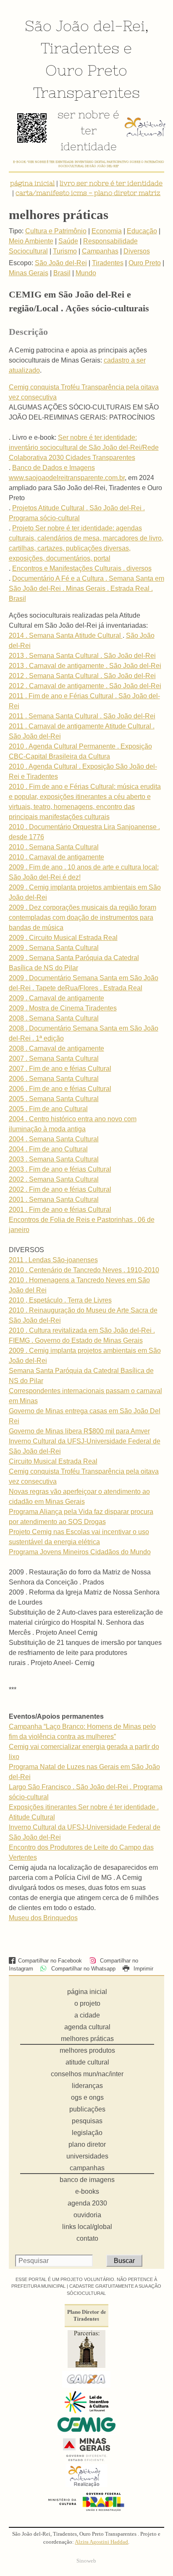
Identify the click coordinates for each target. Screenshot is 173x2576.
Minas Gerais (29, 273)
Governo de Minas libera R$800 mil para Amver (79, 1431)
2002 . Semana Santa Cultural (54, 1179)
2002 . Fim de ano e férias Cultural (60, 1189)
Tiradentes (80, 48)
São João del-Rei (85, 26)
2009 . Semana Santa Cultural (54, 948)
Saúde (68, 241)
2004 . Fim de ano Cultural (48, 1149)
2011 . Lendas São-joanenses (53, 1260)
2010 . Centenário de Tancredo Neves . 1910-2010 (84, 1270)
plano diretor (87, 2144)
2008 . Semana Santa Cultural (54, 1018)
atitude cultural (87, 2062)
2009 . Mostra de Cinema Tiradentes (63, 1008)
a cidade (87, 2015)
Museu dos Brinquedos (43, 1918)
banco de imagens (87, 2180)
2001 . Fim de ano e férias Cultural (60, 1210)
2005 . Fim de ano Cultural (48, 1109)
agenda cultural (87, 2027)
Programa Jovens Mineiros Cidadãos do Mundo (80, 1552)
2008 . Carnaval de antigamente (56, 1048)
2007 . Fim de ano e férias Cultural (60, 1069)
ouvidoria (87, 2215)
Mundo (86, 273)
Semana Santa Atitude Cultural (76, 636)
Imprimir (143, 1969)
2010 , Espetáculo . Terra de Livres (60, 1300)
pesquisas (87, 2121)
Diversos (137, 251)
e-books (87, 2191)
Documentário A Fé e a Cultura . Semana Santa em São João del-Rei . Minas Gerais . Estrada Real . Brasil (86, 589)
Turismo (65, 251)
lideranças (87, 2086)
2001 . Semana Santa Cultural (54, 1199)
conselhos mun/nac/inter (87, 2074)
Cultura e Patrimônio (56, 231)
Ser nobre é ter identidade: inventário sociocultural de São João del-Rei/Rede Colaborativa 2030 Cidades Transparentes (84, 448)
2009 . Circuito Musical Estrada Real (63, 938)
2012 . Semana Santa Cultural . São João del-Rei (82, 676)
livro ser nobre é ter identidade (111, 183)
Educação (142, 231)
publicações (87, 2109)
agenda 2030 (87, 2203)
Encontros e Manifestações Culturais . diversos (82, 568)
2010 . (19, 1280)
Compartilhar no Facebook (50, 1961)
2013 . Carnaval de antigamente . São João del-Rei (85, 666)
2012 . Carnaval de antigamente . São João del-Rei (85, 686)
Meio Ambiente (31, 241)
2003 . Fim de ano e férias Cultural (60, 1169)
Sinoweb (86, 2561)
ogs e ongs (87, 2097)
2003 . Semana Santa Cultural (54, 1159)
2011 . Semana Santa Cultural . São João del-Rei (82, 716)
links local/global (87, 2227)
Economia (107, 231)
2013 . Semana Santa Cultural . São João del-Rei (82, 656)
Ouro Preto (86, 70)
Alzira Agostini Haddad (101, 2542)
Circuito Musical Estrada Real (53, 1461)
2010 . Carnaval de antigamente (56, 857)
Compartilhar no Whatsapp (82, 1969)
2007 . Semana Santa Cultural (54, 1058)
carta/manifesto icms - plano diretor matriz (88, 193)
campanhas (87, 2168)
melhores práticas (87, 2039)
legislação (87, 2133)
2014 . (19, 636)
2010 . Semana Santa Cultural (54, 847)
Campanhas (100, 251)
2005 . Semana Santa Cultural (54, 1099)
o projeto (87, 2003)
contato (87, 2238)
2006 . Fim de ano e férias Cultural (60, 1089)
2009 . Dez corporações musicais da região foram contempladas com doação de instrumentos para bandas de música (83, 917)
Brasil (62, 273)
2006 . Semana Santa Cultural (54, 1079)
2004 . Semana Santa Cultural (54, 1139)
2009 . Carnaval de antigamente (56, 998)
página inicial (32, 183)
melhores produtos (87, 2050)
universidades (87, 2156)
